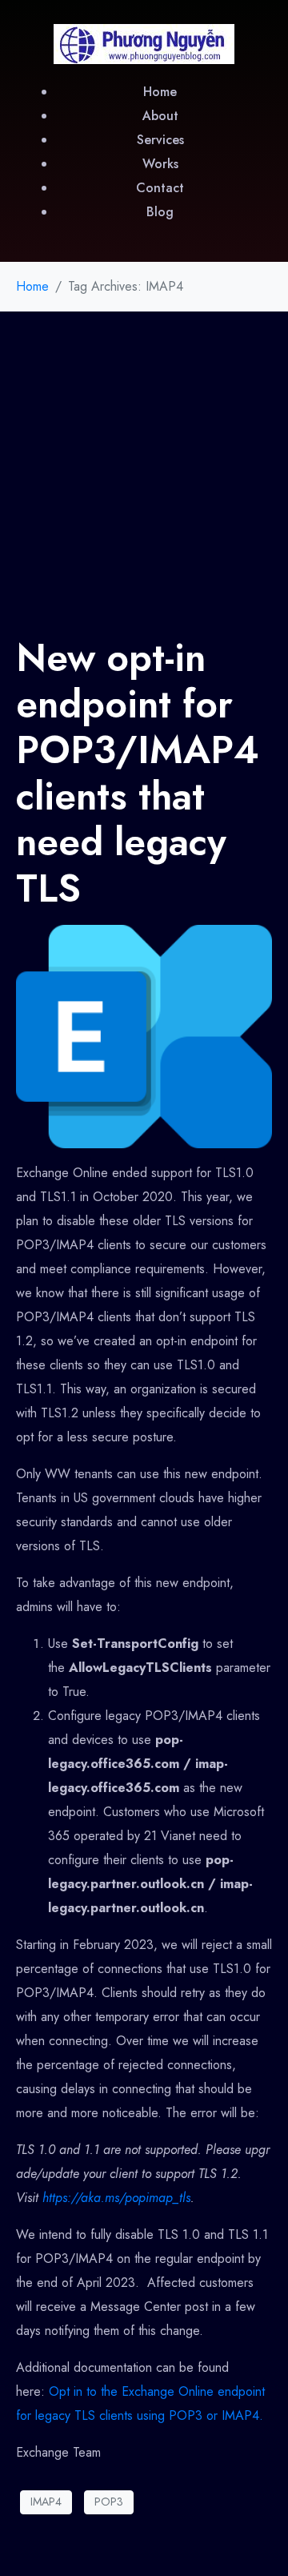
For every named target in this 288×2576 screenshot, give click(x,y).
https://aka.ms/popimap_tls (116, 2198)
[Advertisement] (144, 464)
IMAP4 (46, 2502)
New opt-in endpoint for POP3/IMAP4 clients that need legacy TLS (138, 773)
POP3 (109, 2502)
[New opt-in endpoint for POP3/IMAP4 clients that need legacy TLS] (144, 1035)
